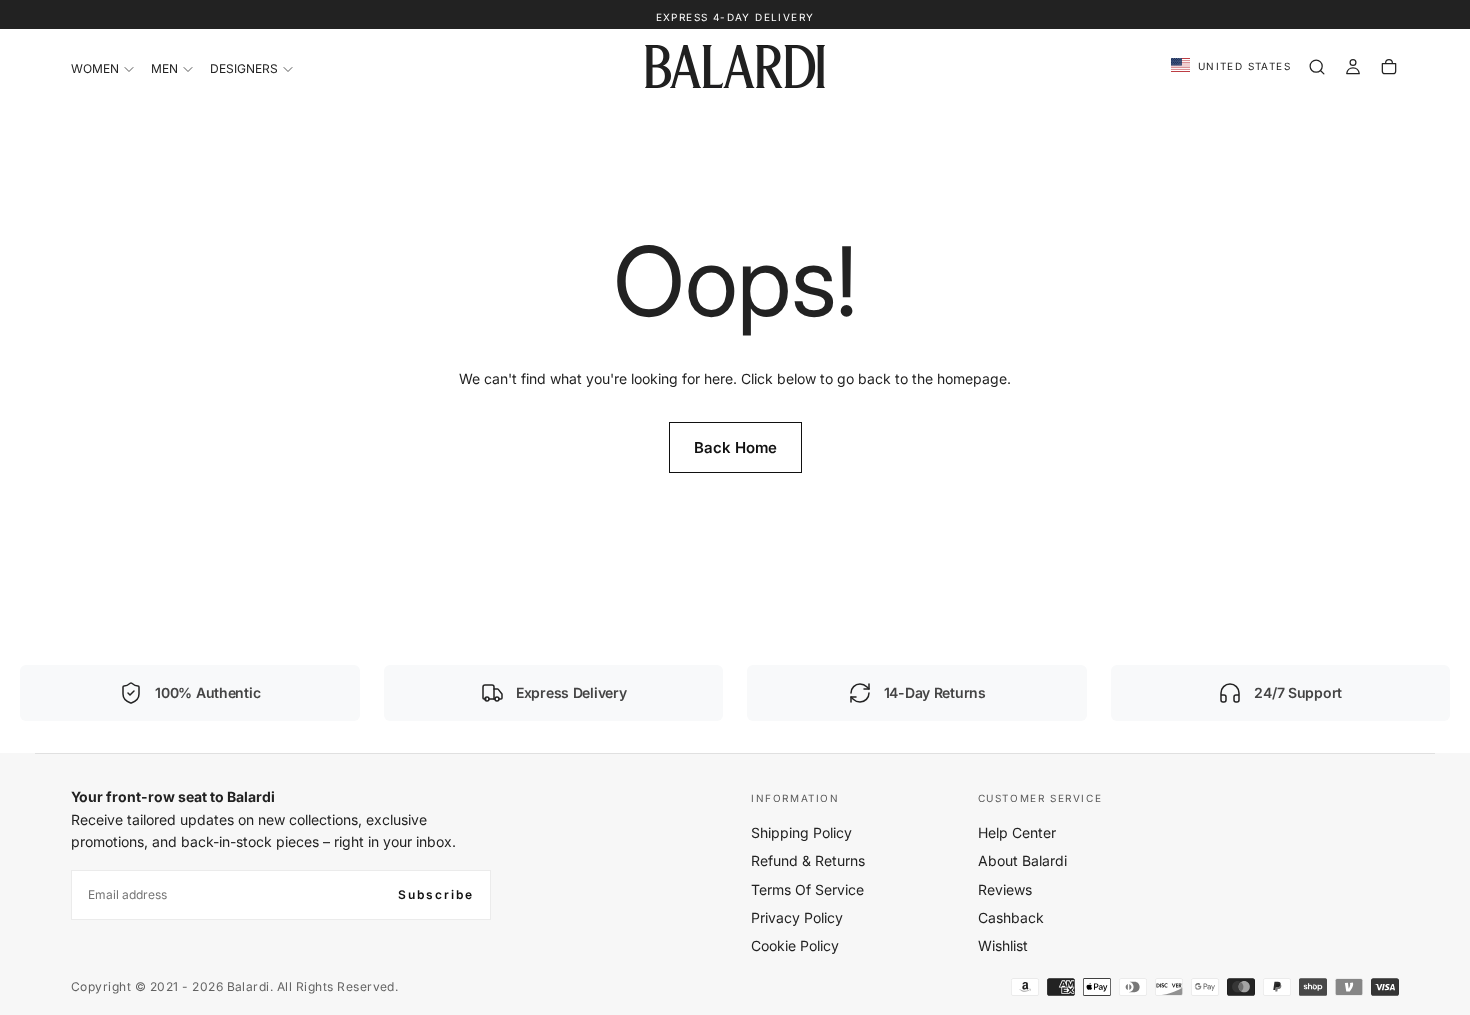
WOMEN (95, 68)
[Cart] (1389, 67)
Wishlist (1003, 945)
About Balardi (1022, 860)
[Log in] (1353, 67)
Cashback (1011, 917)
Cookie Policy (795, 945)
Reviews (1005, 889)
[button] (1231, 66)
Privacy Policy (797, 917)
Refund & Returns (808, 860)
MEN (164, 68)
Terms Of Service (807, 889)
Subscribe (436, 894)
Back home (735, 447)
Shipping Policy (801, 832)
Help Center (1017, 832)
